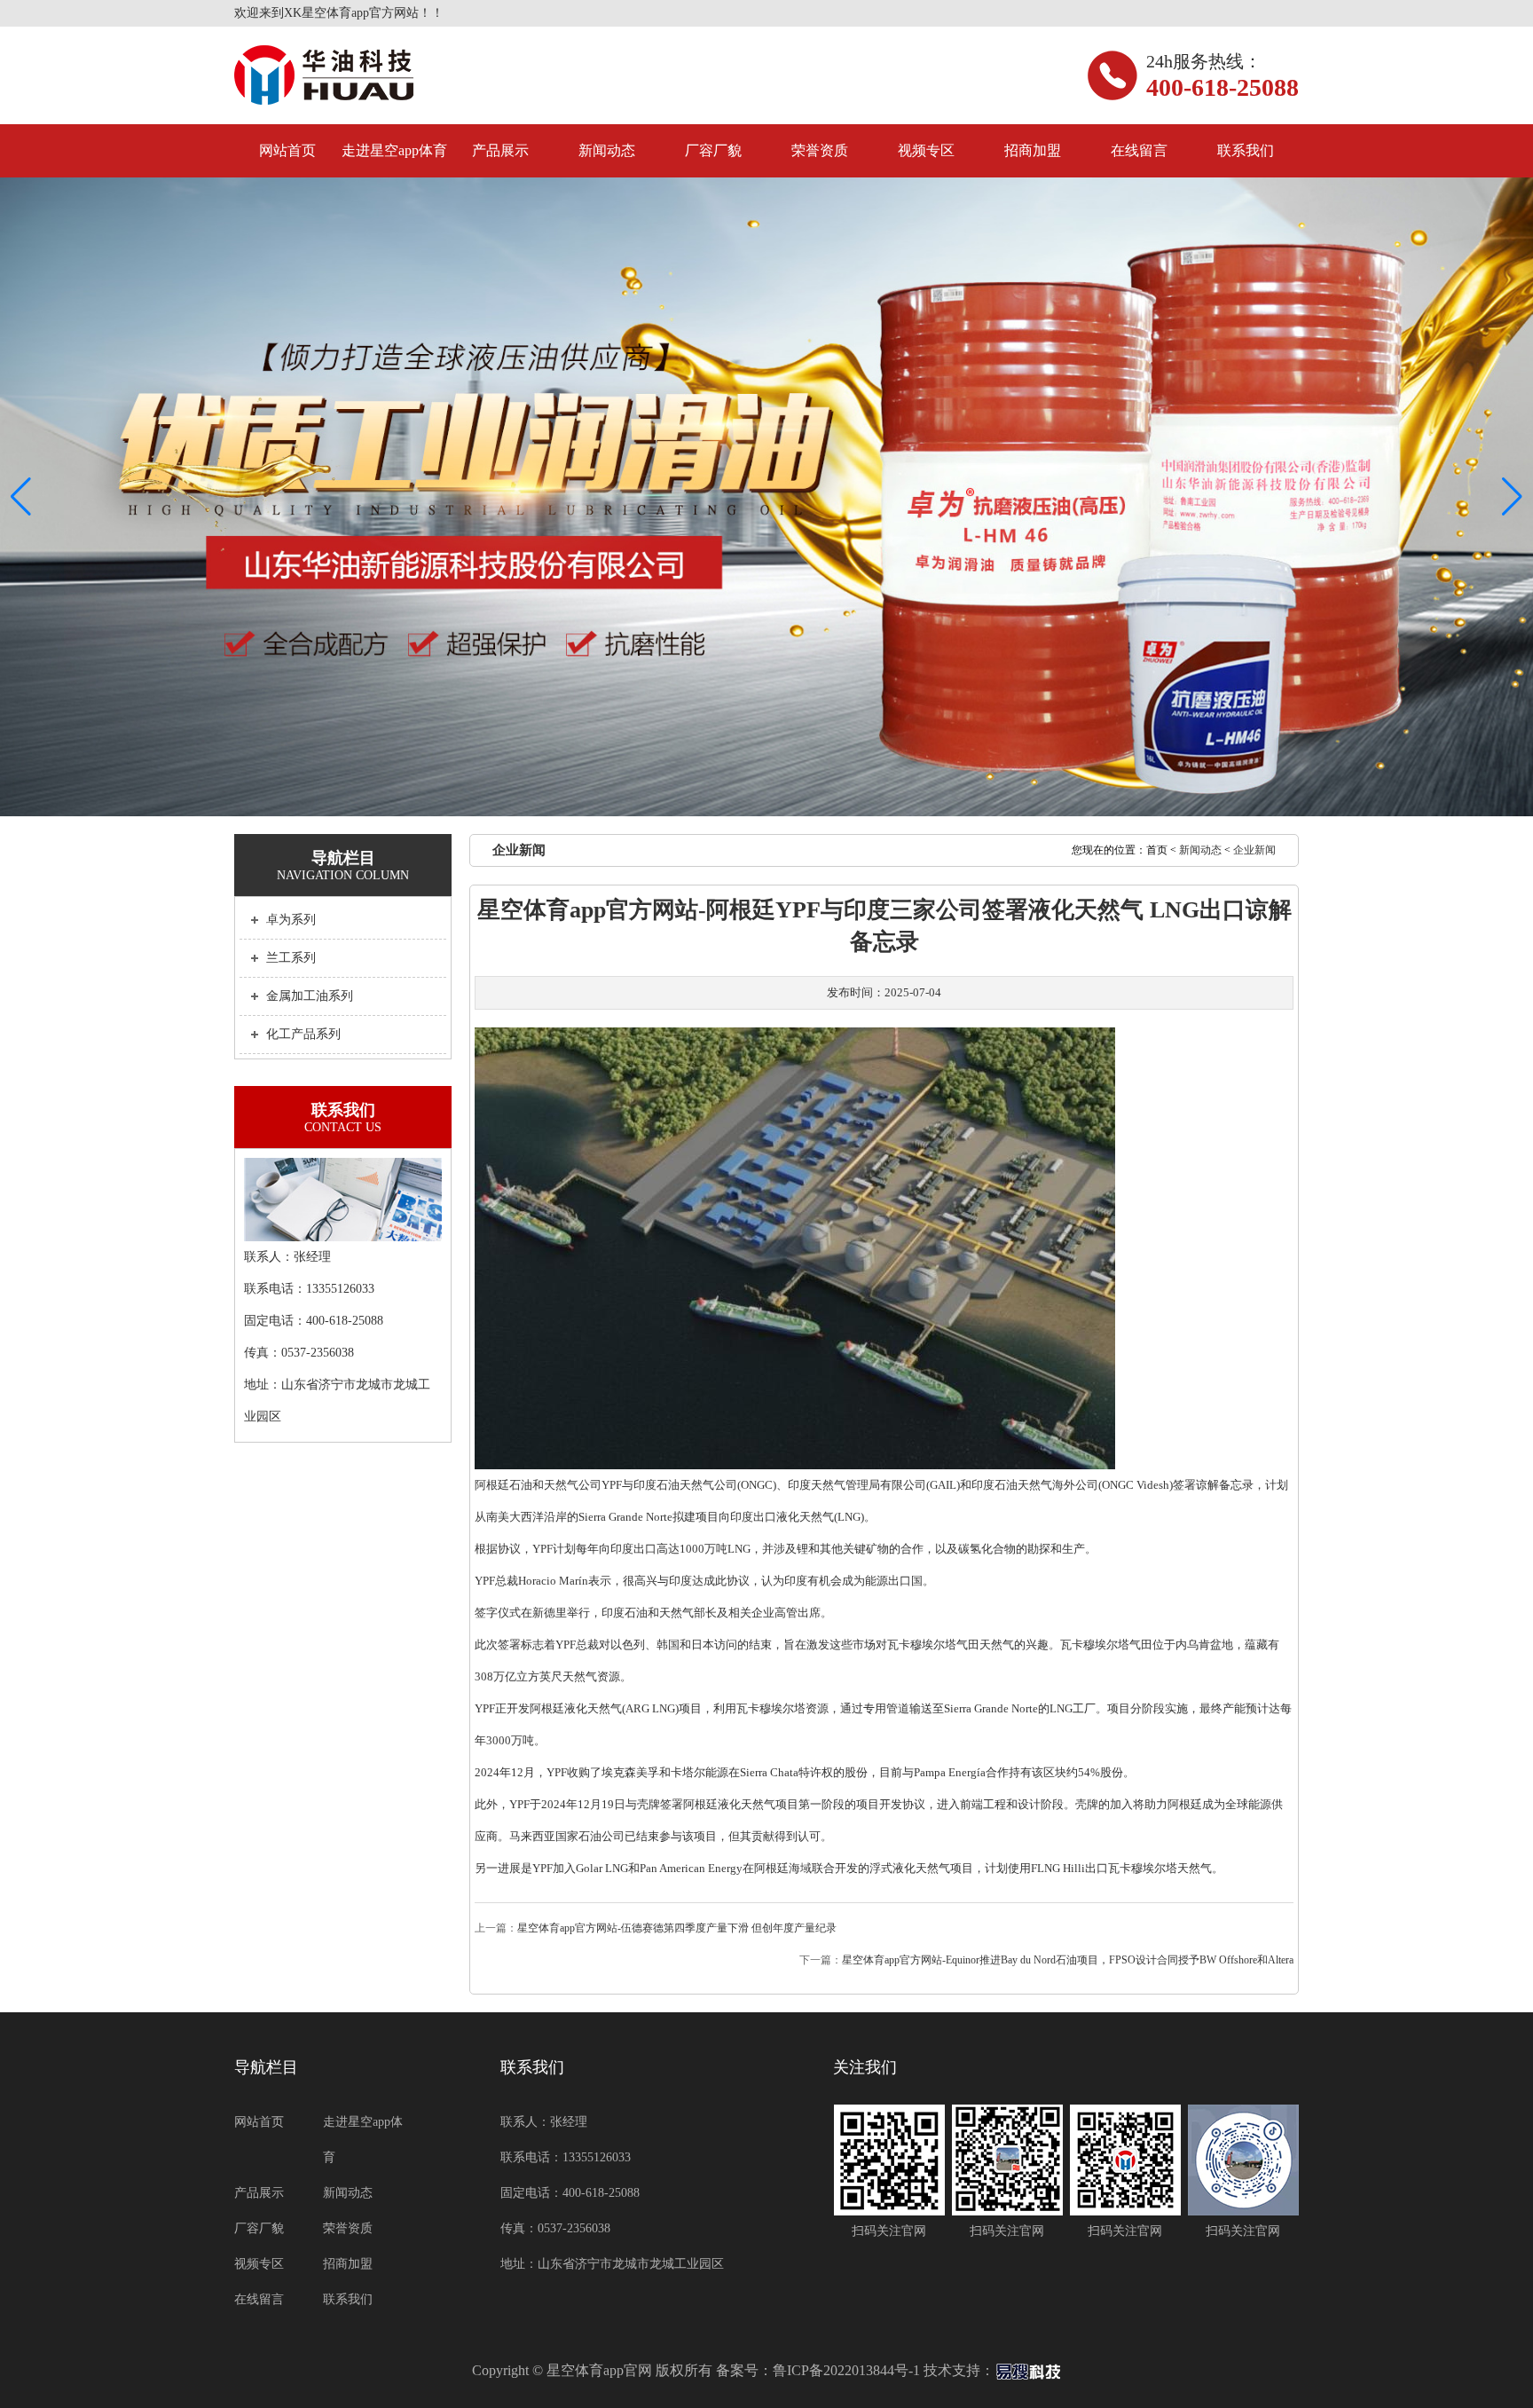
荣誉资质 (820, 150)
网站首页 (287, 150)
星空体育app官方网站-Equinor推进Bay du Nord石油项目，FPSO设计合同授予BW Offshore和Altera (1068, 1960)
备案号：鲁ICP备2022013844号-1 (818, 2370)
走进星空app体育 (394, 150)
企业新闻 (1254, 850)
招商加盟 (1033, 150)
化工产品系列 (303, 1034)
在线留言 (1139, 150)
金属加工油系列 (310, 996)
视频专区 (926, 150)
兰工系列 (291, 958)
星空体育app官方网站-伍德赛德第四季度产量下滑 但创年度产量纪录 (677, 1928)
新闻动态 (607, 150)
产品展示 (500, 150)
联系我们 (1246, 150)
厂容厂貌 (713, 150)
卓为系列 (291, 920)
